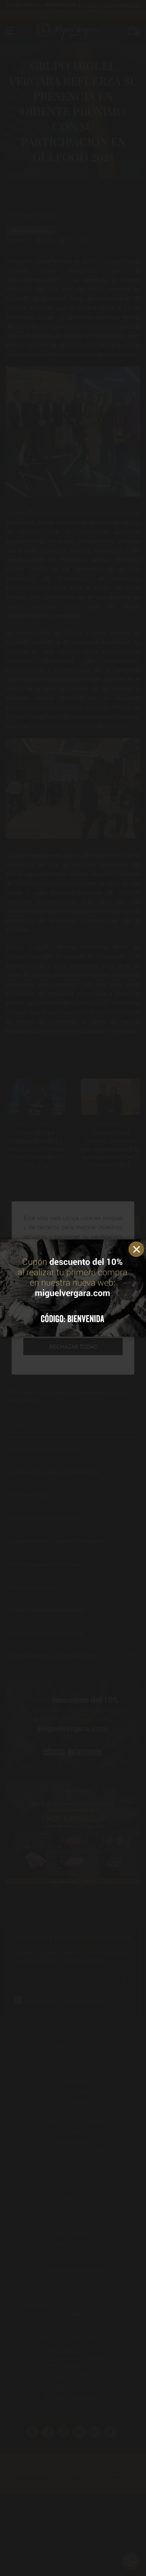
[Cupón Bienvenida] (73, 1288)
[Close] (138, 1247)
